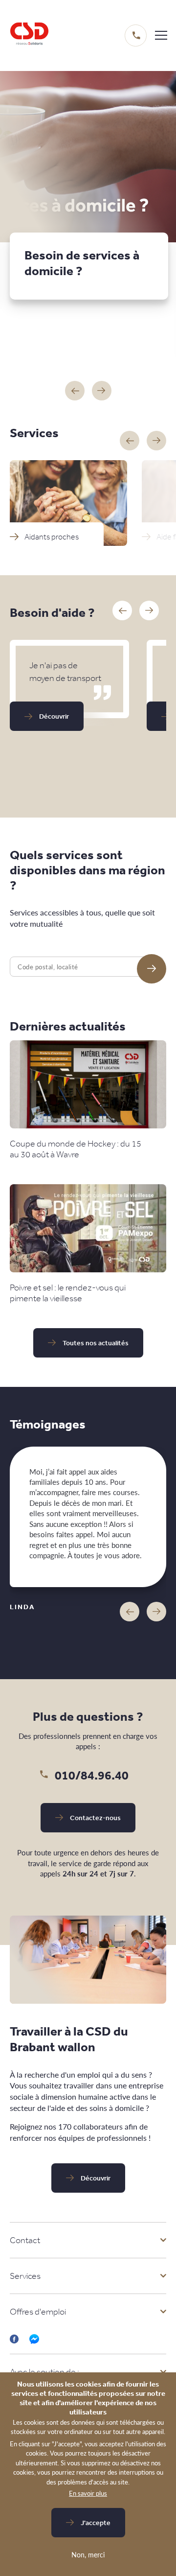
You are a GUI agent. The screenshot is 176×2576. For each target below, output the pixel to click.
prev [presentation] (130, 441)
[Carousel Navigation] (88, 391)
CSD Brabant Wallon (29, 35)
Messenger (34, 2339)
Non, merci (88, 2554)
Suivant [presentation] (156, 1612)
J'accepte (96, 2523)
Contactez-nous (95, 1818)
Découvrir (54, 716)
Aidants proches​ (52, 537)
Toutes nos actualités (96, 1343)
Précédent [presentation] (130, 1612)
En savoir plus (88, 2493)
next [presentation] (156, 441)
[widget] (161, 35)
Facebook (15, 2339)
